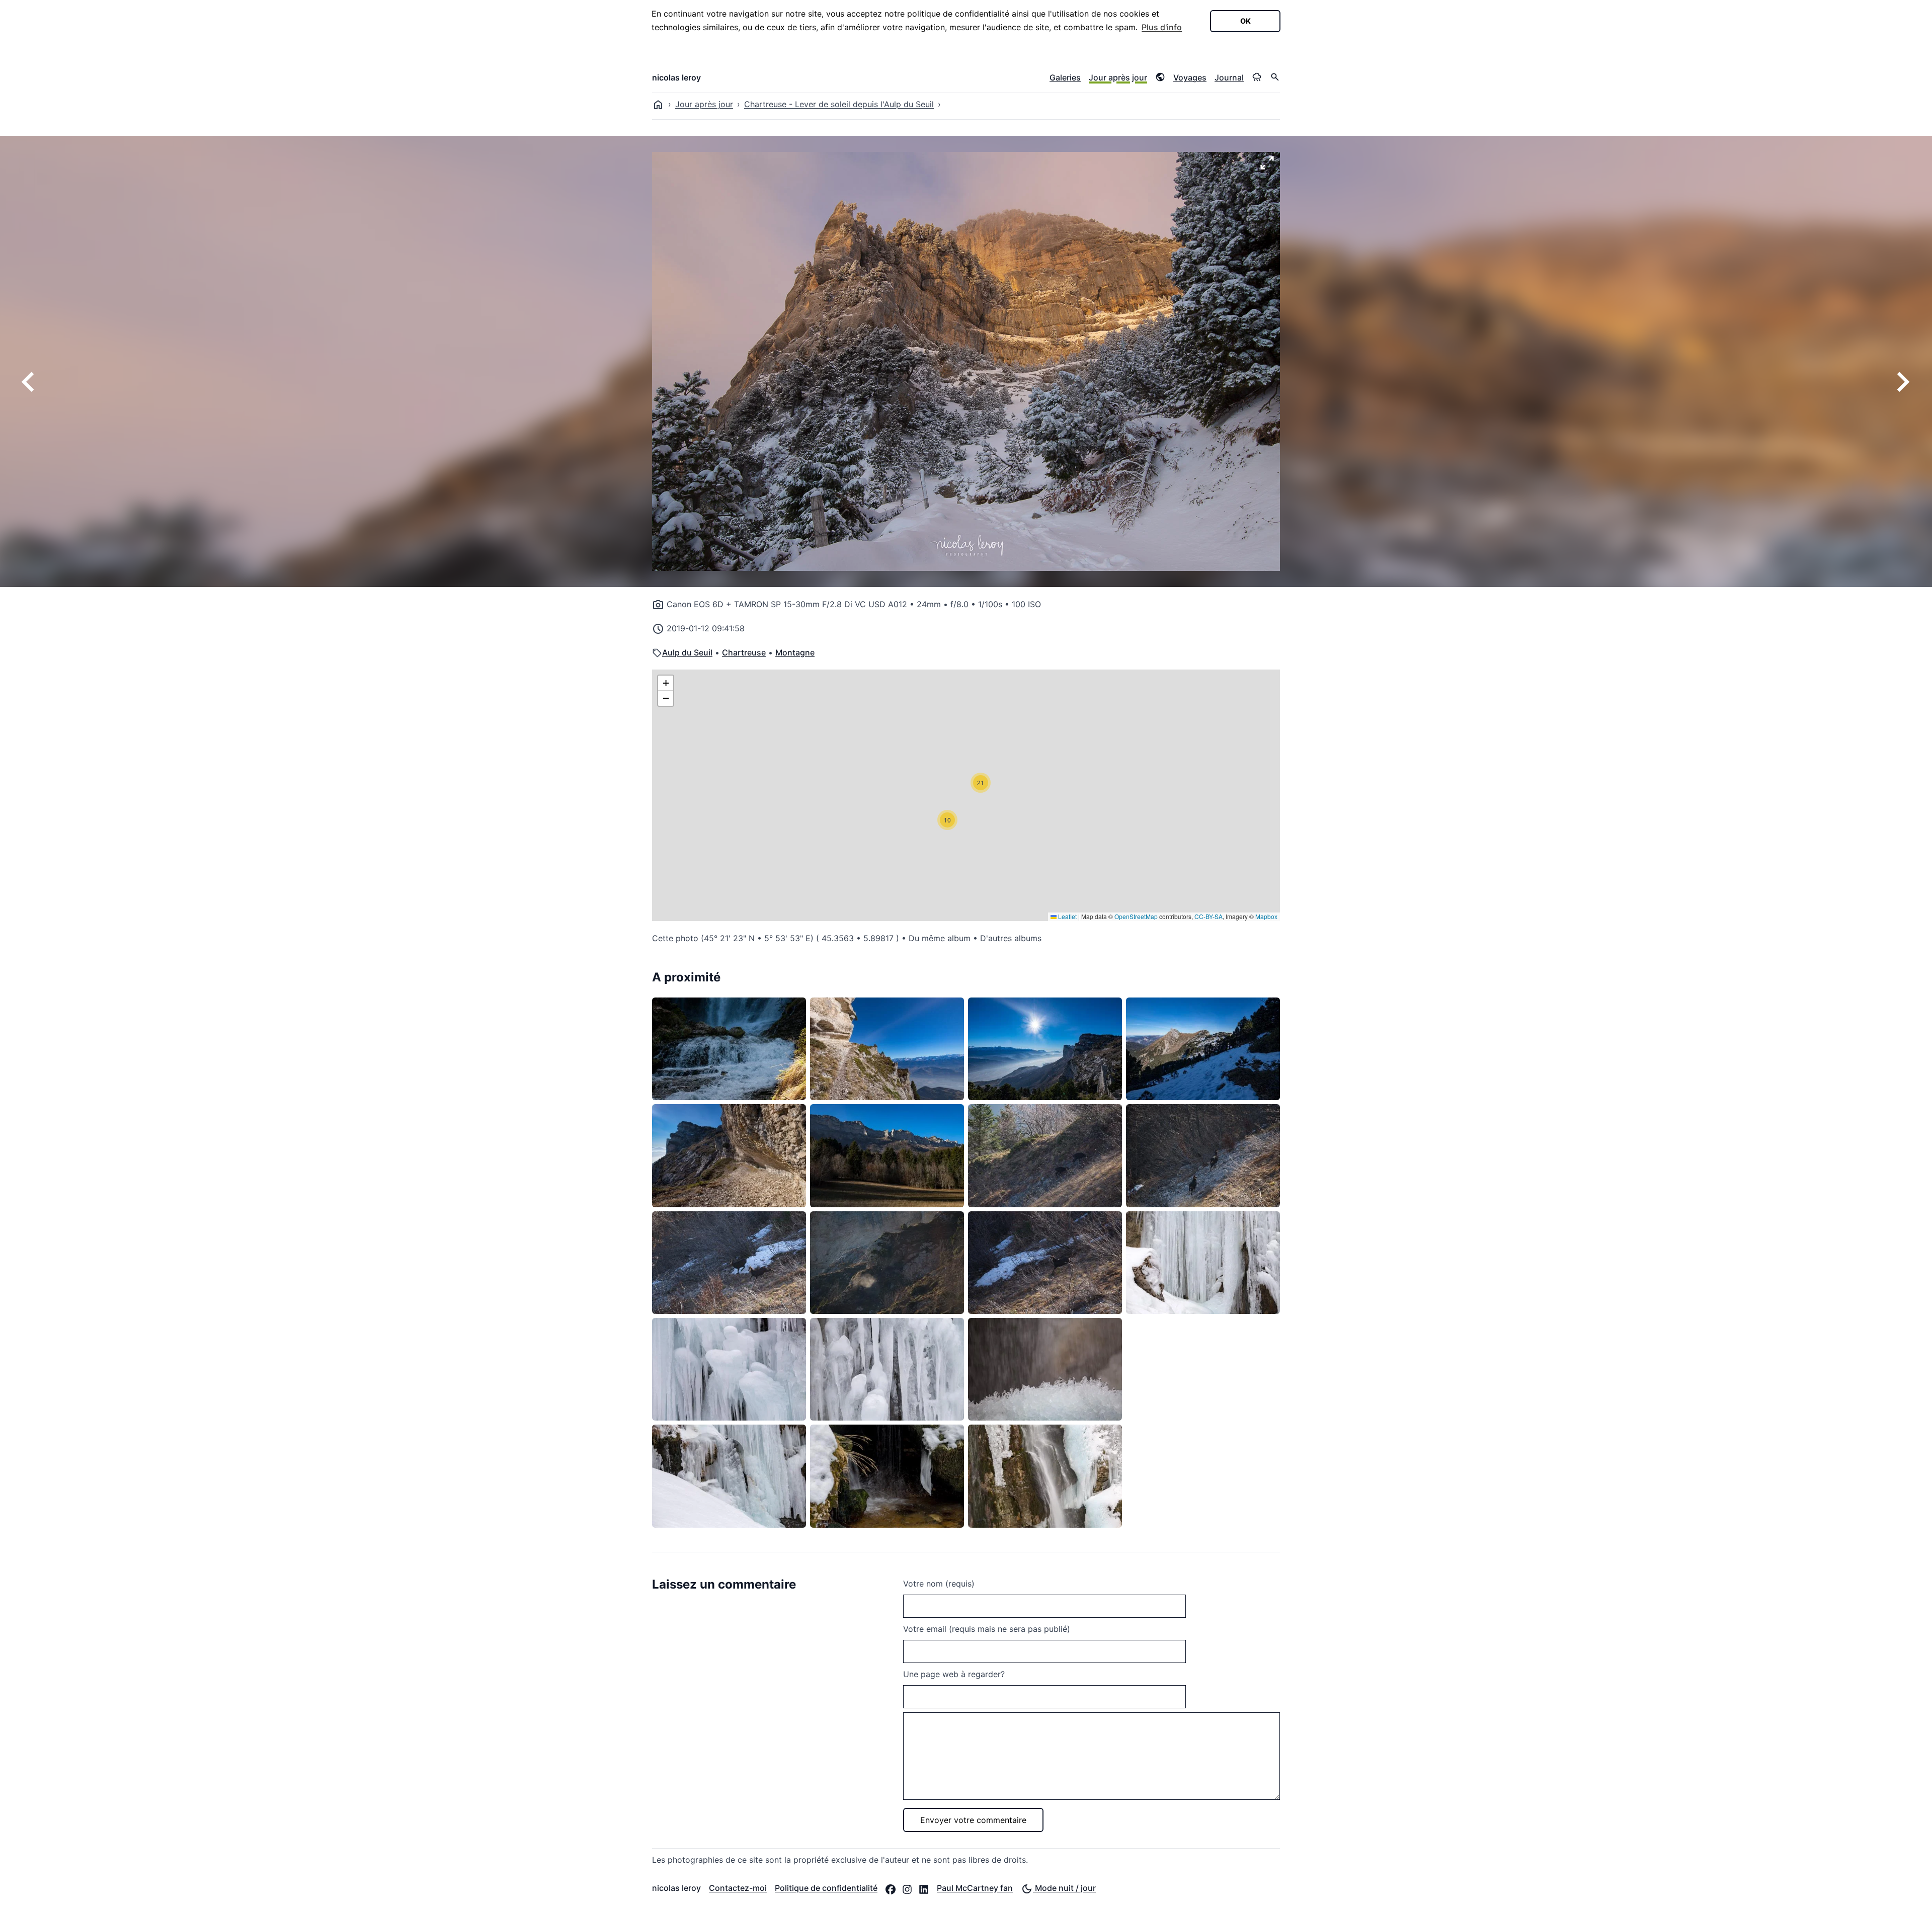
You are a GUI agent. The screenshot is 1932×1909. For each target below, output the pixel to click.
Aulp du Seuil (687, 652)
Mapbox (1266, 916)
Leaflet (1067, 916)
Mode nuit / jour (1064, 1888)
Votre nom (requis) (939, 1584)
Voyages (1190, 77)
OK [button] (1245, 21)
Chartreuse (744, 652)
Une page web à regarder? (954, 1674)
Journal (1229, 77)
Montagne (795, 652)
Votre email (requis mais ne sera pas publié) (987, 1629)
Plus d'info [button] (1162, 27)
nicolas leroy (676, 77)
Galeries (1065, 77)
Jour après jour (1118, 77)
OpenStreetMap (1136, 916)
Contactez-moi (738, 1888)
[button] (947, 820)
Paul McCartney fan (975, 1888)
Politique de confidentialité (826, 1888)
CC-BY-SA (1209, 916)
